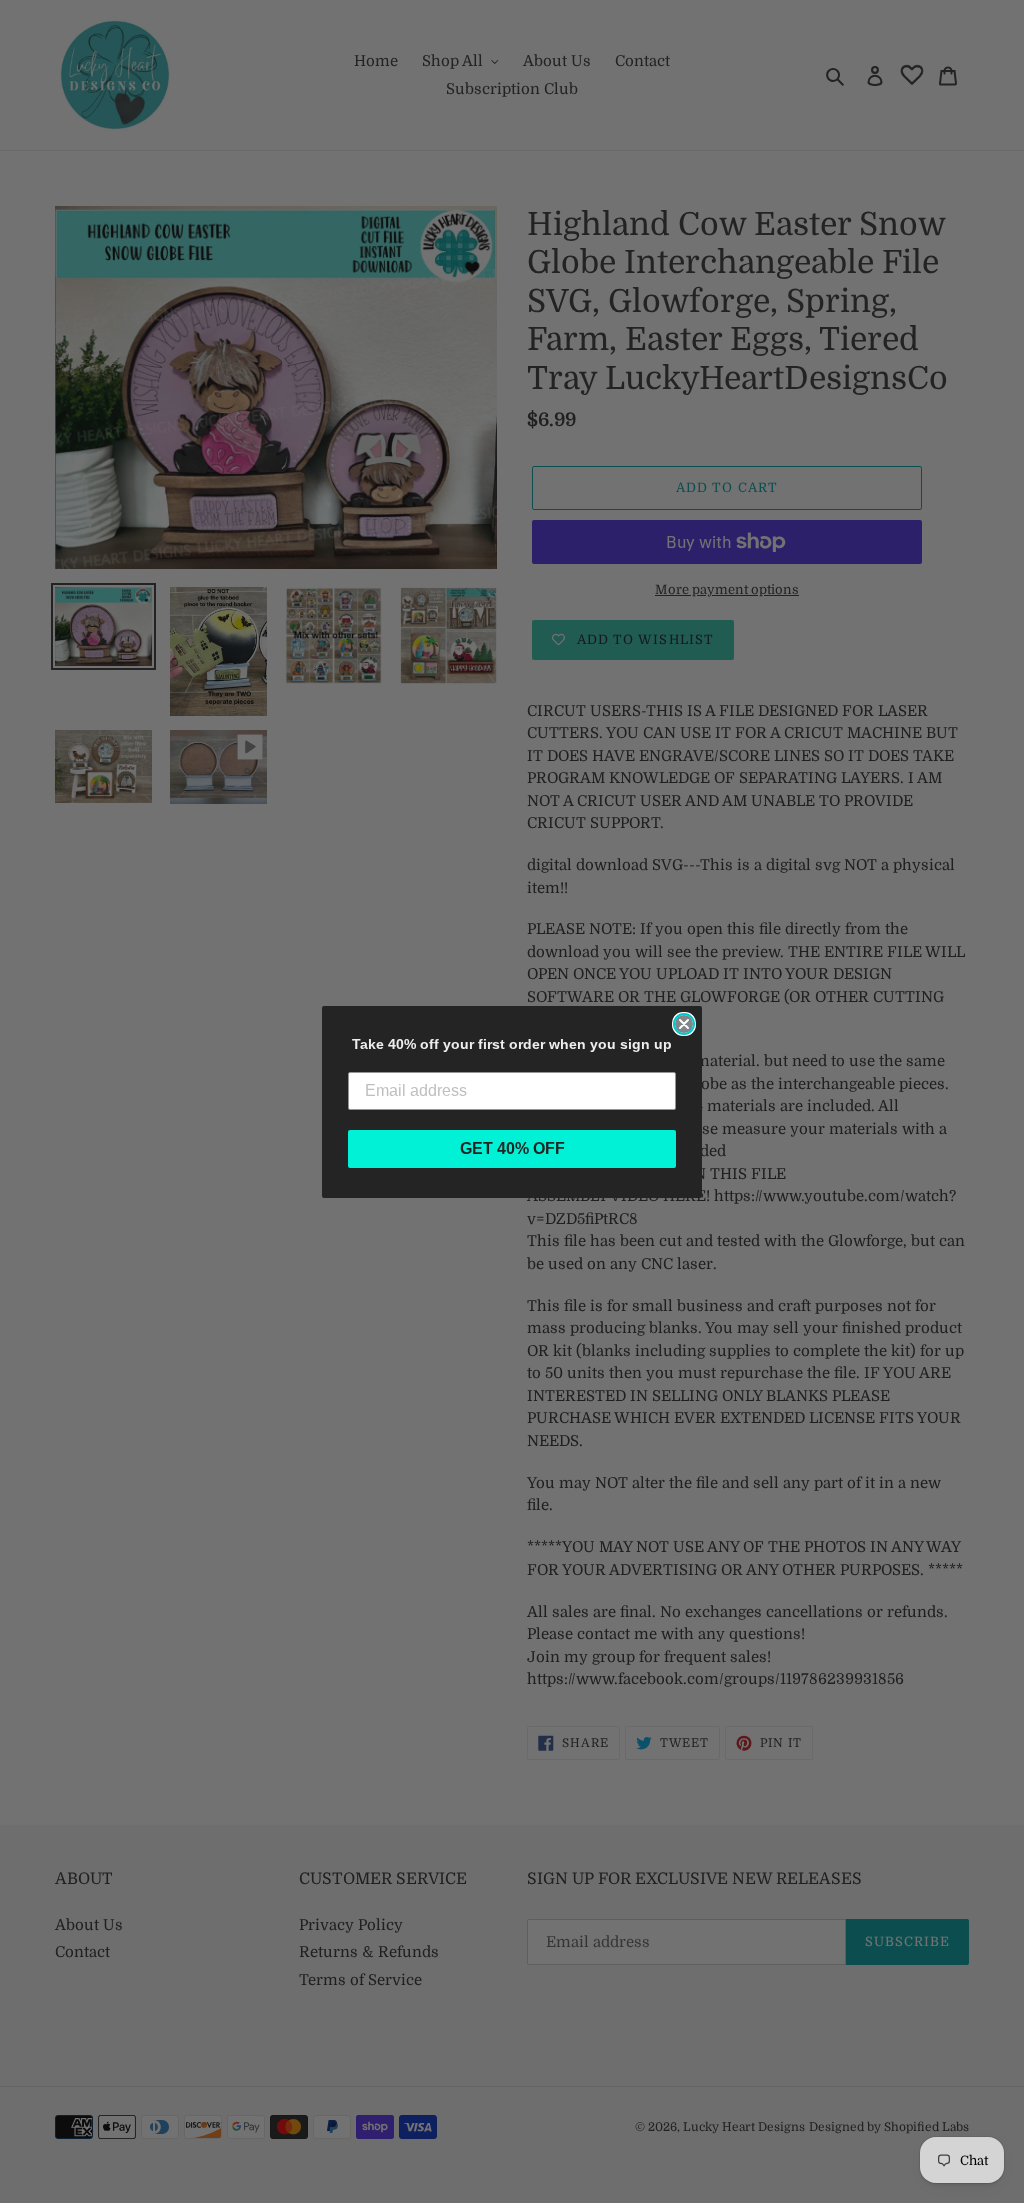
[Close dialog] (684, 1024)
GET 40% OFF (512, 1148)
